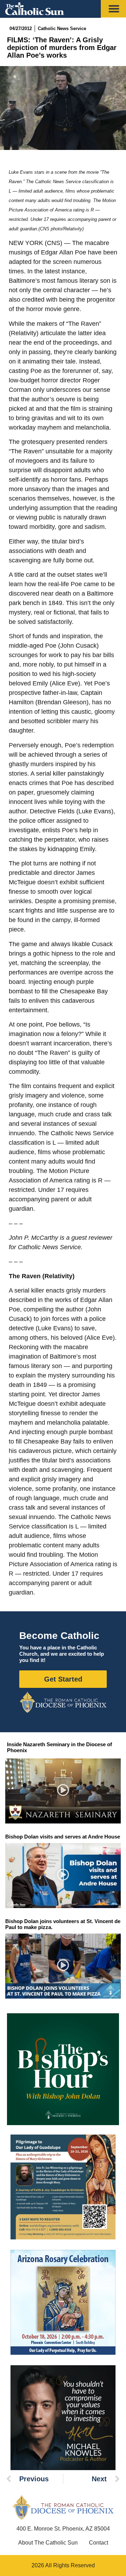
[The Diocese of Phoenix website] (63, 2507)
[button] (63, 1791)
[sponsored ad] (63, 2187)
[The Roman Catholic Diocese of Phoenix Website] (63, 1702)
